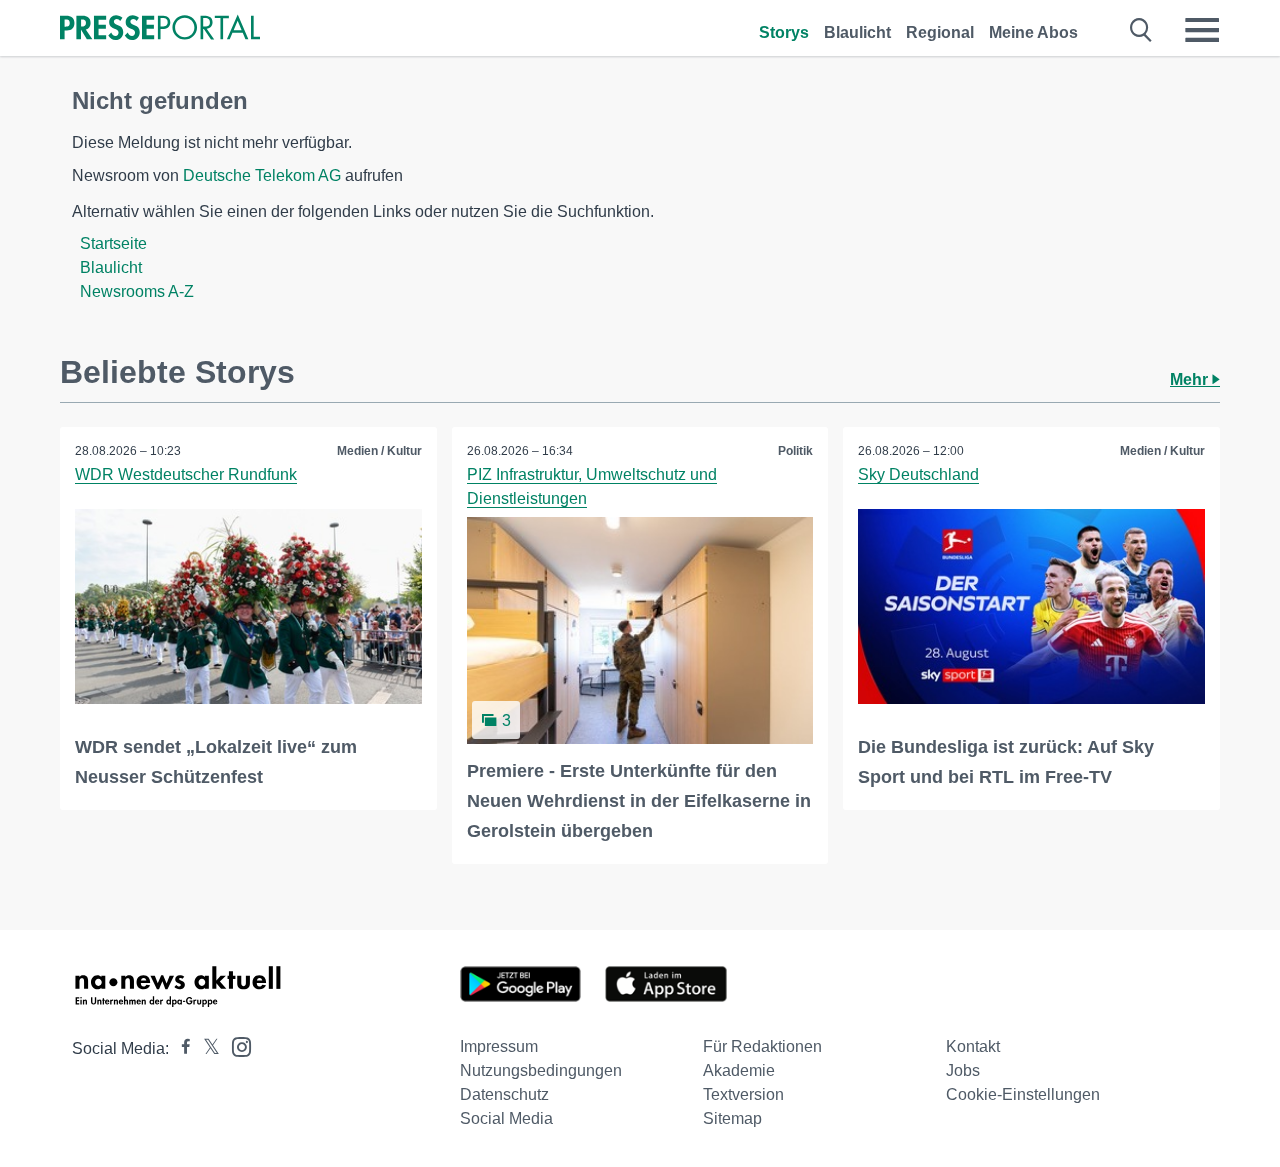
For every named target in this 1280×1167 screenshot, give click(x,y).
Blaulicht (857, 32)
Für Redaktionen (762, 1046)
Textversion (743, 1094)
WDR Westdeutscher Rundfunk (186, 474)
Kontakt (973, 1046)
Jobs (963, 1070)
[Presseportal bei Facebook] (180, 1048)
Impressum (499, 1046)
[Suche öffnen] (1141, 30)
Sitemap (732, 1118)
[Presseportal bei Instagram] (235, 1045)
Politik (795, 451)
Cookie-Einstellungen (1023, 1094)
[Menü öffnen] (1202, 30)
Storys (784, 32)
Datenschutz (504, 1094)
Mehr (1191, 379)
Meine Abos (1033, 32)
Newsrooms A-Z (137, 291)
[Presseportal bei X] (205, 1048)
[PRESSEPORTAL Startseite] (160, 29)
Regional (940, 32)
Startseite (113, 243)
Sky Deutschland (918, 474)
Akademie (739, 1070)
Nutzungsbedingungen (541, 1070)
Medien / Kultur (379, 451)
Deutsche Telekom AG (262, 175)
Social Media (506, 1118)
